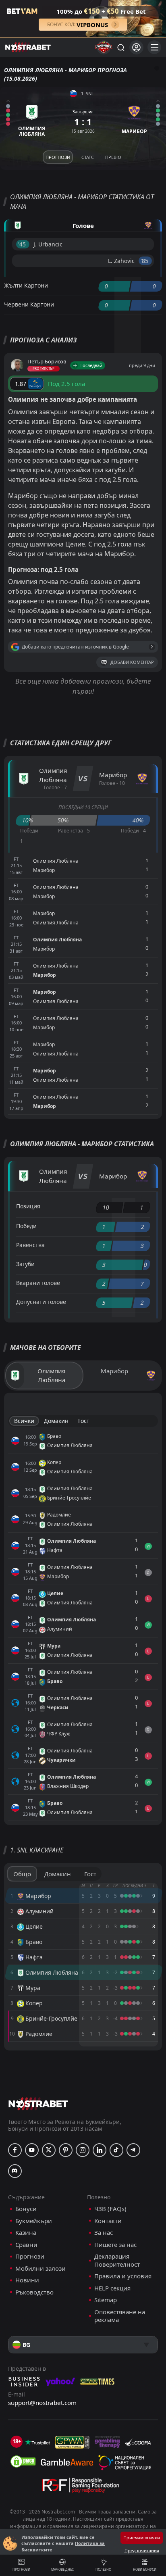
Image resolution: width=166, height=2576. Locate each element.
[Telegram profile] (133, 2150)
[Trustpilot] (37, 2442)
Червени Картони (29, 304)
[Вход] (136, 47)
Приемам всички (142, 2537)
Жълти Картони (26, 285)
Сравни (26, 2245)
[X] (49, 2150)
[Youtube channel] (32, 2150)
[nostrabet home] (38, 2104)
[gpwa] (72, 2442)
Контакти (108, 2221)
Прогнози (21, 2569)
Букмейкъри (34, 2221)
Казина (26, 2233)
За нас (104, 2233)
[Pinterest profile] (66, 2150)
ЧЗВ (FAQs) (110, 2209)
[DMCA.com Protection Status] (23, 2461)
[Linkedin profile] (100, 2150)
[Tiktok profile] (116, 2150)
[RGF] (81, 2487)
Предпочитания (142, 2550)
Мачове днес (62, 2569)
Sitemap (106, 2300)
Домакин (56, 1421)
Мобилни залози (40, 2268)
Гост (84, 1421)
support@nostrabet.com (42, 2403)
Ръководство (34, 2292)
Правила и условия (123, 2276)
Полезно (103, 2569)
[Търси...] (120, 47)
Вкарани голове (38, 1283)
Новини (27, 2280)
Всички (24, 1421)
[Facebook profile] (15, 2150)
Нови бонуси (145, 2569)
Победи (26, 1226)
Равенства (30, 1245)
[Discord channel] (15, 2171)
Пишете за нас (115, 2245)
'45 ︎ (23, 244)
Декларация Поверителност (117, 2260)
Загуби (25, 1264)
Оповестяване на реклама (120, 2316)
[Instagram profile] (83, 2150)
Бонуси (26, 2209)
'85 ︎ (145, 261)
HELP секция (112, 2288)
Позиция (28, 1206)
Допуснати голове (41, 1302)
